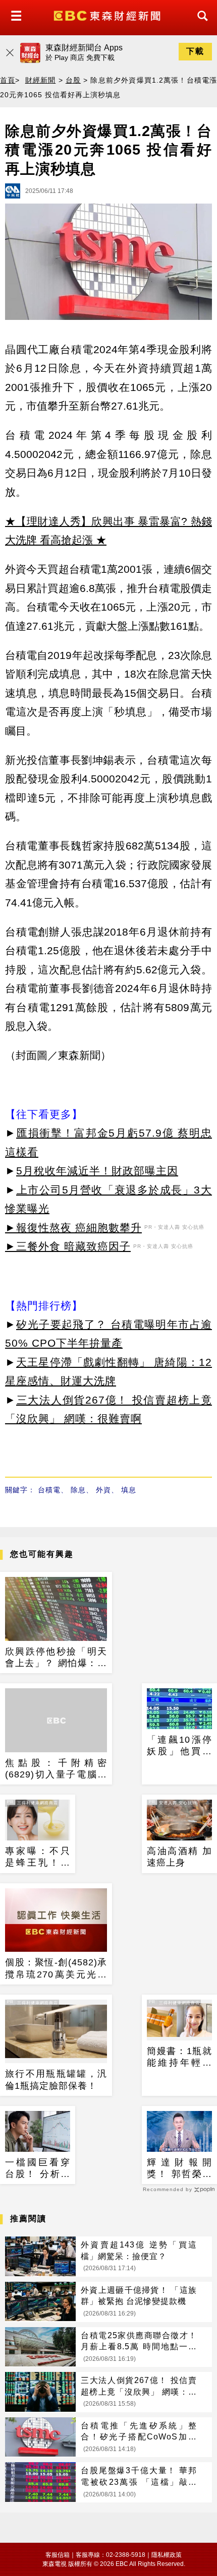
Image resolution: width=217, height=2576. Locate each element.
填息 (129, 1490)
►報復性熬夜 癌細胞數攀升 (73, 1228)
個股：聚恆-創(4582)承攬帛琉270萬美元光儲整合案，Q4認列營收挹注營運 (56, 1969)
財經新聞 (41, 80)
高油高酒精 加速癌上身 (179, 1857)
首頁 (8, 80)
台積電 (49, 1490)
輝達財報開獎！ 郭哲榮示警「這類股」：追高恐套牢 (179, 2169)
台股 (73, 80)
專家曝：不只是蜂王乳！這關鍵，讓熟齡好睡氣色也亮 (38, 1858)
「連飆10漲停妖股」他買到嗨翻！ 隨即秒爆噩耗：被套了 (179, 1746)
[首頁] (108, 15)
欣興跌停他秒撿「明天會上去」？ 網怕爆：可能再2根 (56, 1658)
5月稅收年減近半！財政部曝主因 (97, 1171)
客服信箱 (58, 2555)
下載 (195, 51)
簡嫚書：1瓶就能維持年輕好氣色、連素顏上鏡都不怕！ (179, 2058)
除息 (78, 1490)
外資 (103, 1490)
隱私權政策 (167, 2555)
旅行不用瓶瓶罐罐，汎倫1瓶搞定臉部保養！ (56, 2079)
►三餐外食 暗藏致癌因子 (68, 1246)
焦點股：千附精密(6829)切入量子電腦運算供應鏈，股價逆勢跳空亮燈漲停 (56, 1769)
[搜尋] (200, 25)
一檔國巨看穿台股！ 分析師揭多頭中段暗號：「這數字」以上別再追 (38, 2169)
